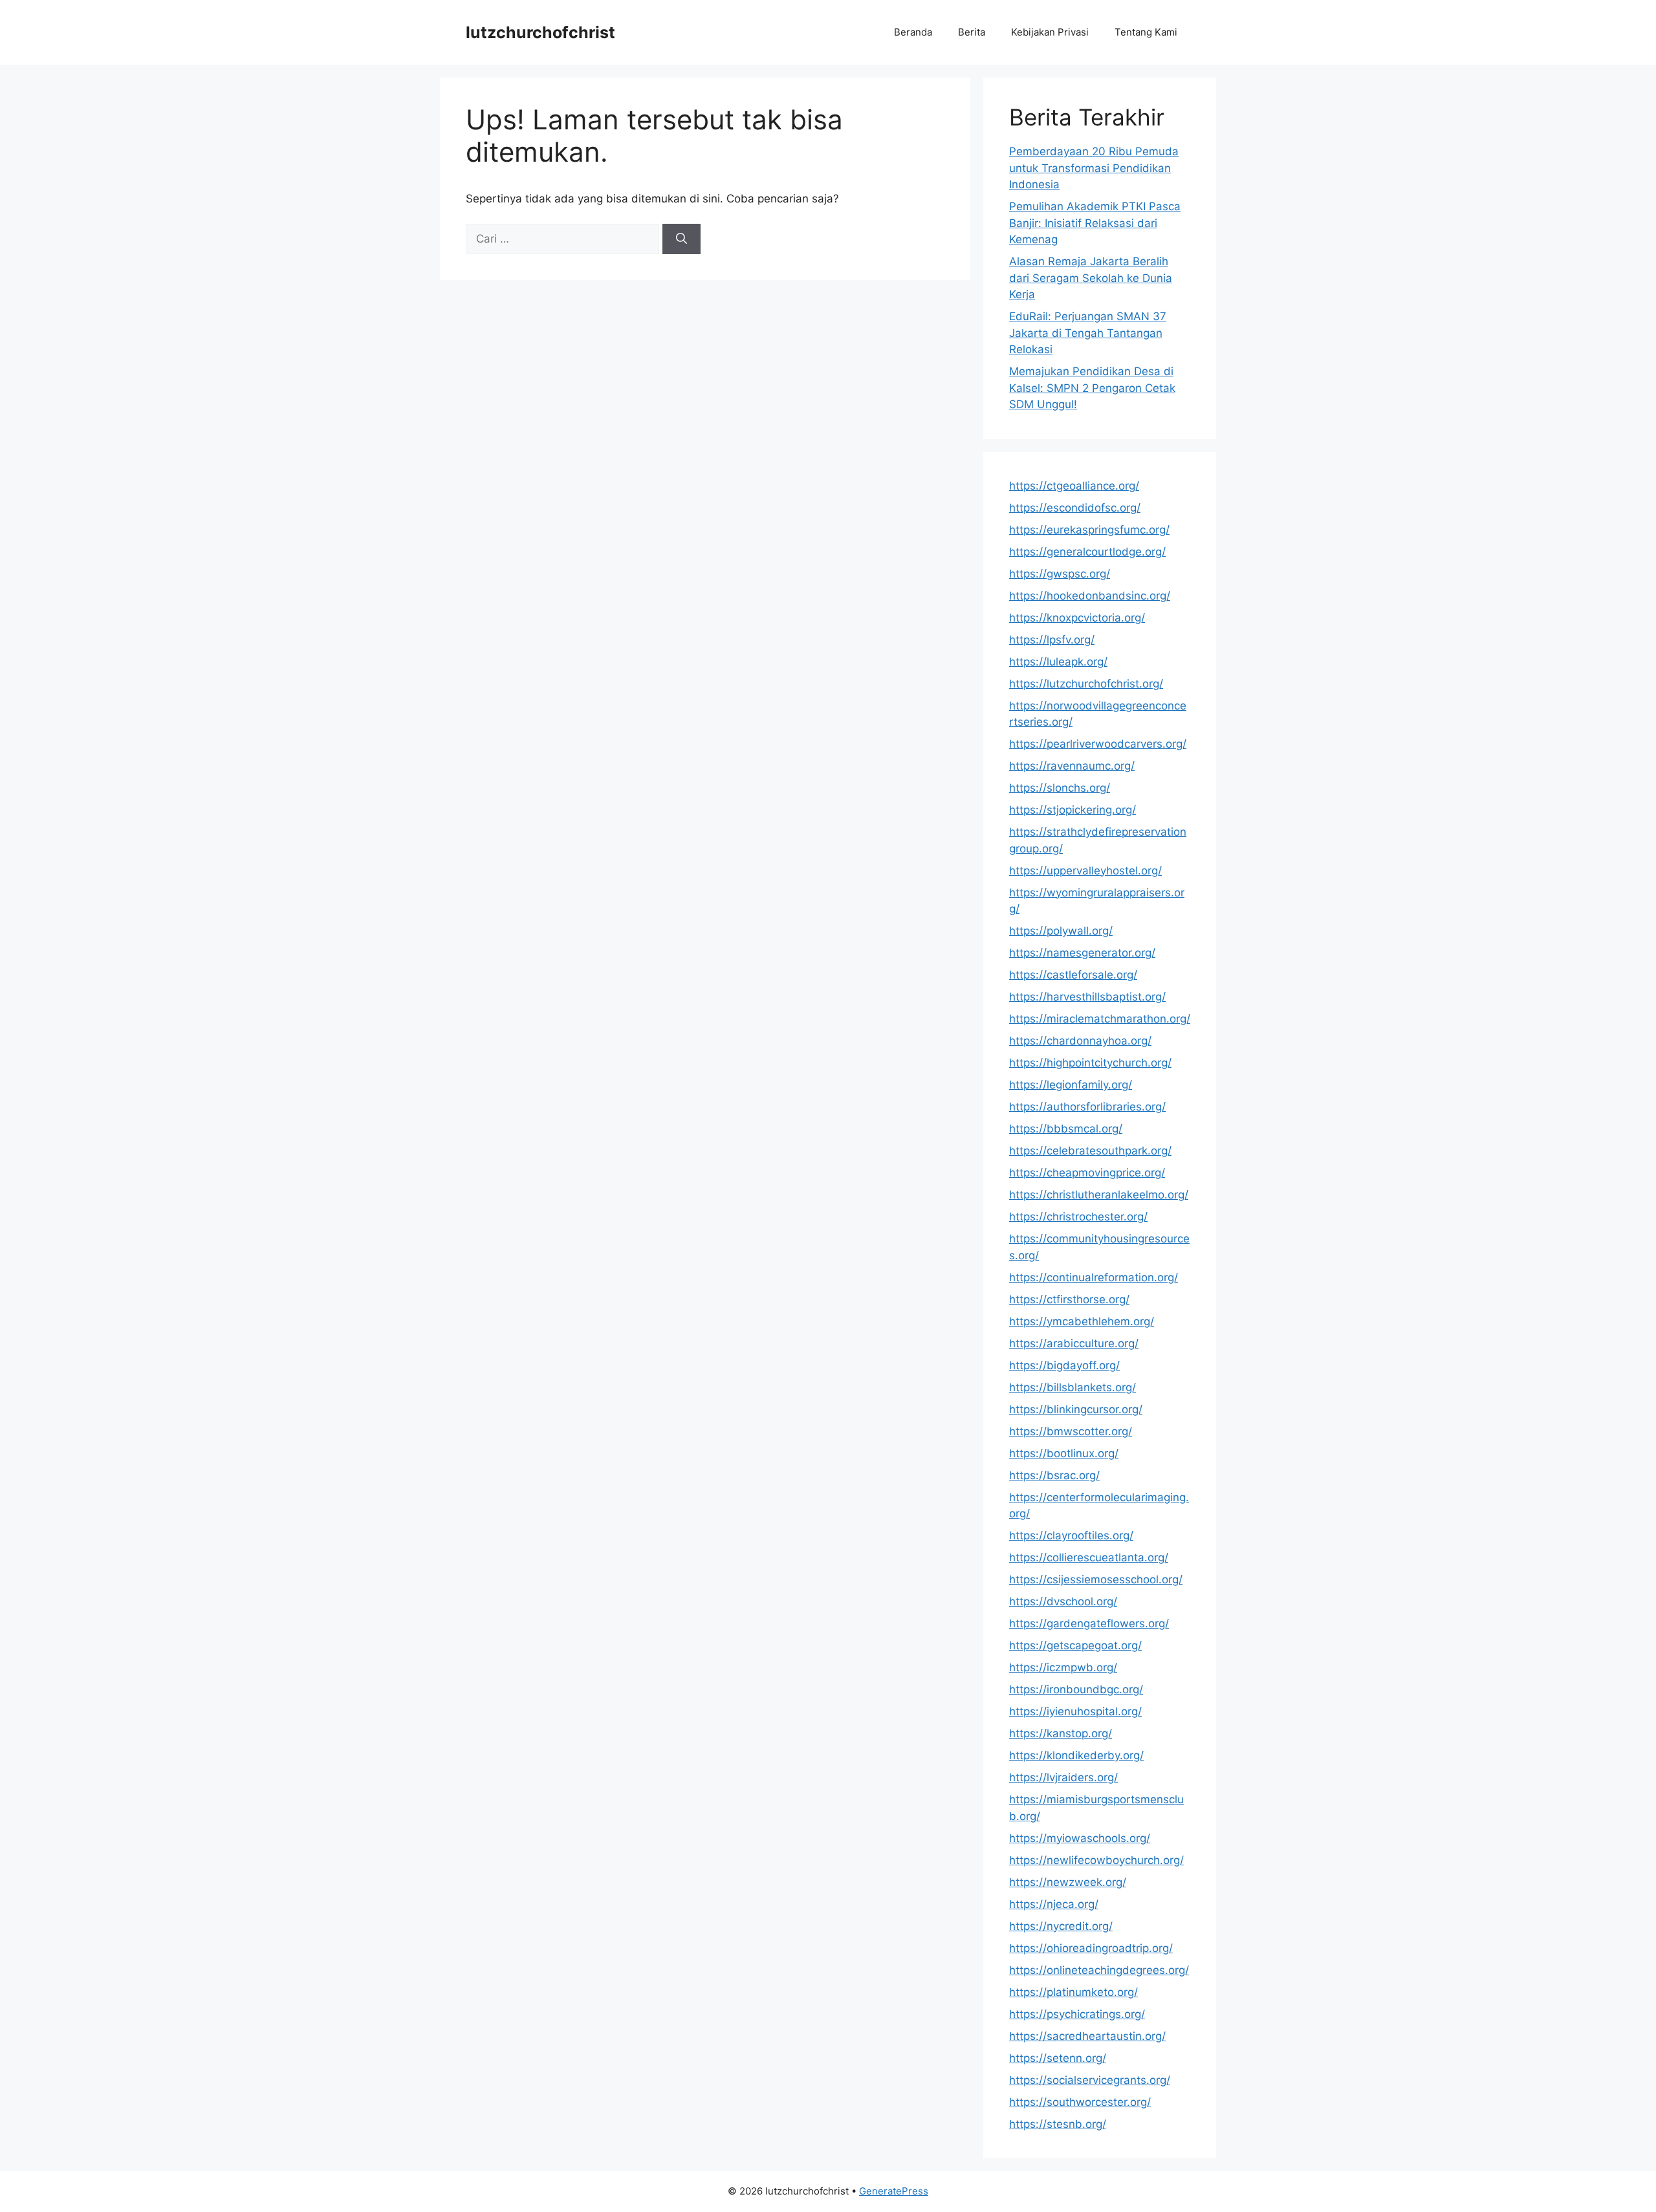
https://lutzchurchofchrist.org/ (1086, 684)
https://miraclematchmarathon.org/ (1100, 1019)
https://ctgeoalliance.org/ (1074, 486)
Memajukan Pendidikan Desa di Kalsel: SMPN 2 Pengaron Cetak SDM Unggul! (1092, 388)
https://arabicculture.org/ (1074, 1343)
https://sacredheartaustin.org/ (1087, 2036)
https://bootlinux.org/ (1064, 1453)
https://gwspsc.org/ (1060, 574)
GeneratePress (894, 2191)
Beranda (913, 32)
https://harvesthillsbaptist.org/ (1087, 997)
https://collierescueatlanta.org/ (1089, 1557)
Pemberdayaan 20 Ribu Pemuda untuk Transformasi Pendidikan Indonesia (1094, 168)
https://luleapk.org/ (1058, 662)
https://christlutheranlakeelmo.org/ (1099, 1195)
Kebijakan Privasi (1050, 32)
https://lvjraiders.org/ (1063, 1777)
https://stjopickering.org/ (1073, 810)
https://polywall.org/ (1061, 931)
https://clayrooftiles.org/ (1071, 1535)
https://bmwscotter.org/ (1071, 1431)
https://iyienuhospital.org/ (1075, 1711)
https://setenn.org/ (1058, 2058)
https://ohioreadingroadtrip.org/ (1091, 1948)
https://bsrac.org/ (1054, 1475)
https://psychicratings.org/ (1077, 2014)
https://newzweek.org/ (1068, 1882)
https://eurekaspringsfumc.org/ (1089, 530)
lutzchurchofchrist (540, 32)
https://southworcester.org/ (1080, 2102)
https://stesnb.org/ (1058, 2124)
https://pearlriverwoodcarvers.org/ (1098, 744)
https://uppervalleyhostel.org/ (1085, 871)
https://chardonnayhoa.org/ (1080, 1041)
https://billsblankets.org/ (1073, 1387)
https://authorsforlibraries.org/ (1087, 1107)
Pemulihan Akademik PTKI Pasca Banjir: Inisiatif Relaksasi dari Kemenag (1095, 223)
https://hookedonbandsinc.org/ (1090, 596)
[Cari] (681, 239)
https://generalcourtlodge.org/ (1087, 552)
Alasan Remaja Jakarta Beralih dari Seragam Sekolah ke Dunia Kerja (1091, 278)
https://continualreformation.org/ (1094, 1277)
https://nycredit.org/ (1061, 1926)
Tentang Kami (1146, 32)
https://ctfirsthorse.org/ (1069, 1299)
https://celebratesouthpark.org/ (1090, 1151)
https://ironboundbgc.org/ (1076, 1689)
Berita (972, 32)
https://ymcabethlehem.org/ (1082, 1321)
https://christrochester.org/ (1078, 1217)
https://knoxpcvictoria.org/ (1077, 618)
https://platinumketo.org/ (1073, 1992)
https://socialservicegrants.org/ (1090, 2080)
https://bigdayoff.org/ (1064, 1365)
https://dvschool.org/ (1063, 1601)
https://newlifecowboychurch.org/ (1096, 1860)
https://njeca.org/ (1054, 1904)
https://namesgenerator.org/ (1082, 953)
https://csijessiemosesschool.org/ (1096, 1579)
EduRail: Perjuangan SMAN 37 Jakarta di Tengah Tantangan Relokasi (1088, 333)
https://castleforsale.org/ (1073, 975)
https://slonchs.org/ (1060, 788)
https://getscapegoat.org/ (1075, 1645)
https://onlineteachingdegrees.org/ (1099, 1970)
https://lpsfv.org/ (1052, 640)
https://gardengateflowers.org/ (1089, 1623)
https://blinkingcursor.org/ (1076, 1409)
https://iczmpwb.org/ (1063, 1667)
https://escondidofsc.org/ (1075, 508)
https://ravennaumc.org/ (1072, 766)
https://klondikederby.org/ (1076, 1755)
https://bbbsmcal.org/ (1066, 1129)
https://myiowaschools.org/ (1080, 1838)
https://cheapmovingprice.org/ (1087, 1173)
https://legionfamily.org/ (1071, 1085)
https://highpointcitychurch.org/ (1090, 1063)
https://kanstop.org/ (1061, 1733)
